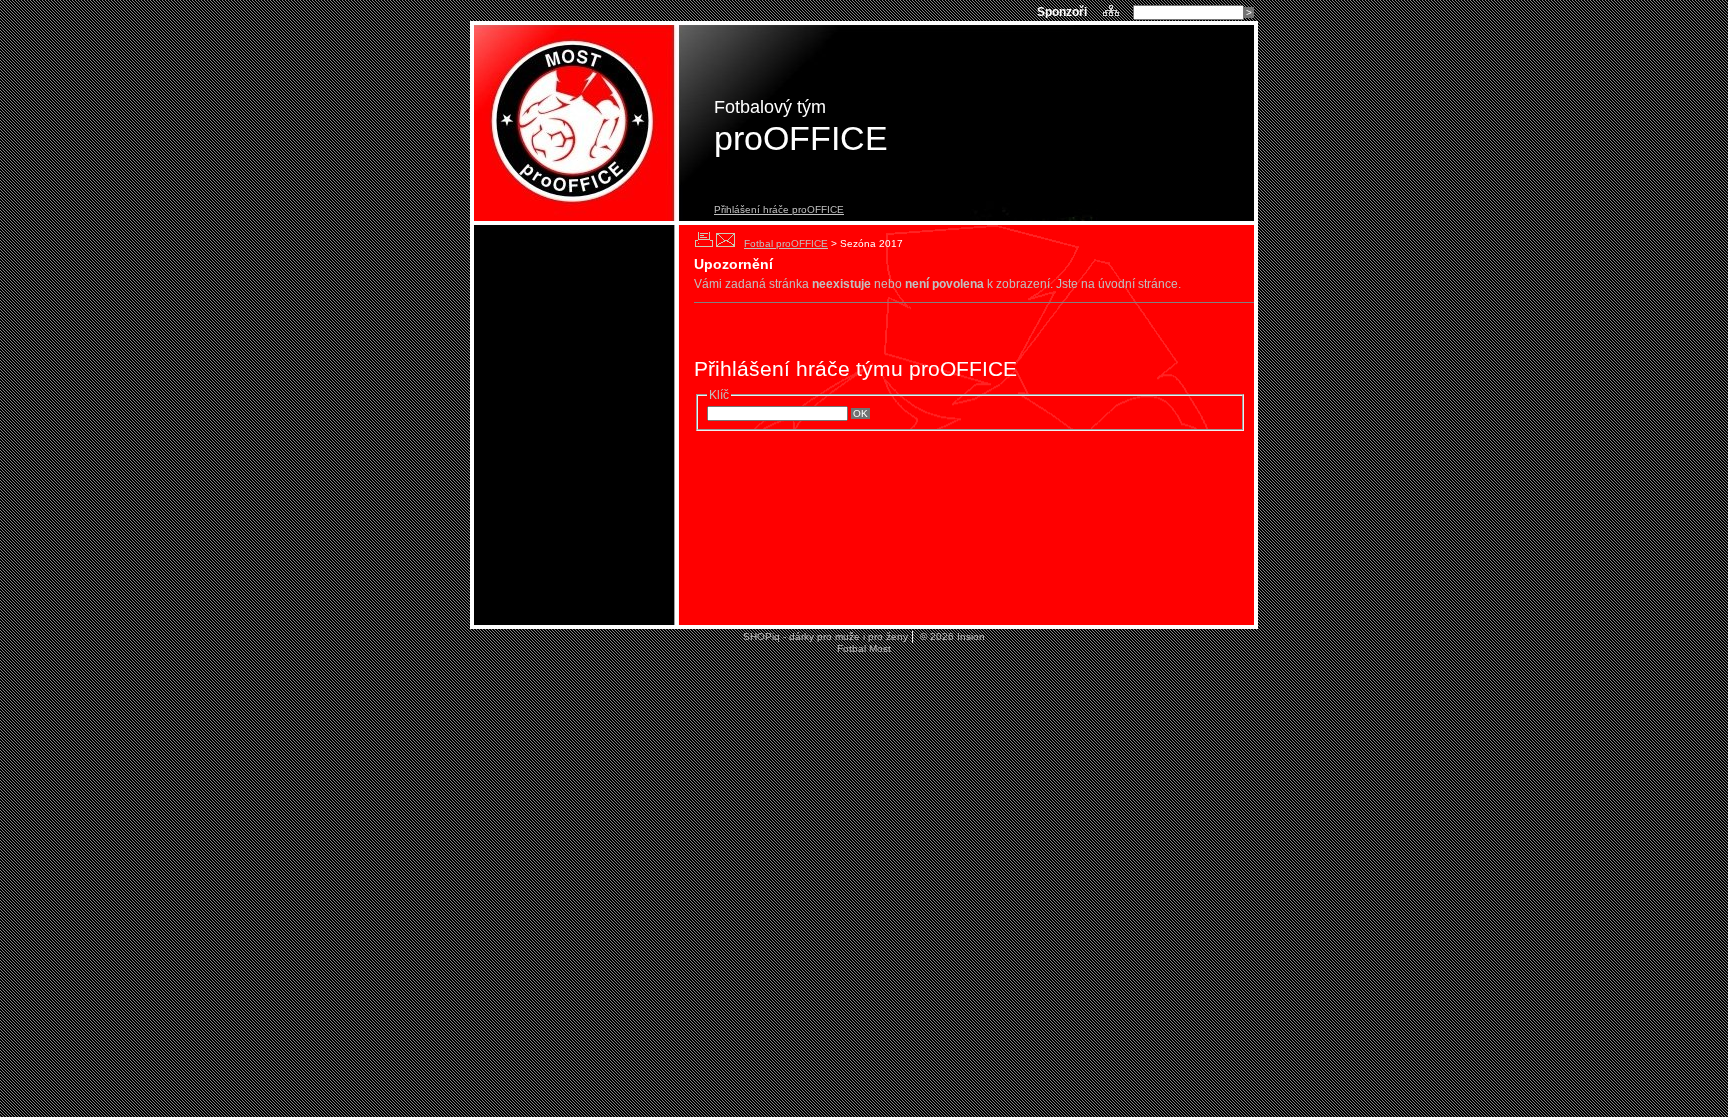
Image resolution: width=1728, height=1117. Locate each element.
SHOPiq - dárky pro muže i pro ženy (825, 636)
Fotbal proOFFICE (786, 243)
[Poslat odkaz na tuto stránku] (725, 239)
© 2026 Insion (951, 636)
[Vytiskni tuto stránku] (703, 239)
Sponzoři (1063, 12)
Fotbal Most (864, 648)
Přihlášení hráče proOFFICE (779, 209)
